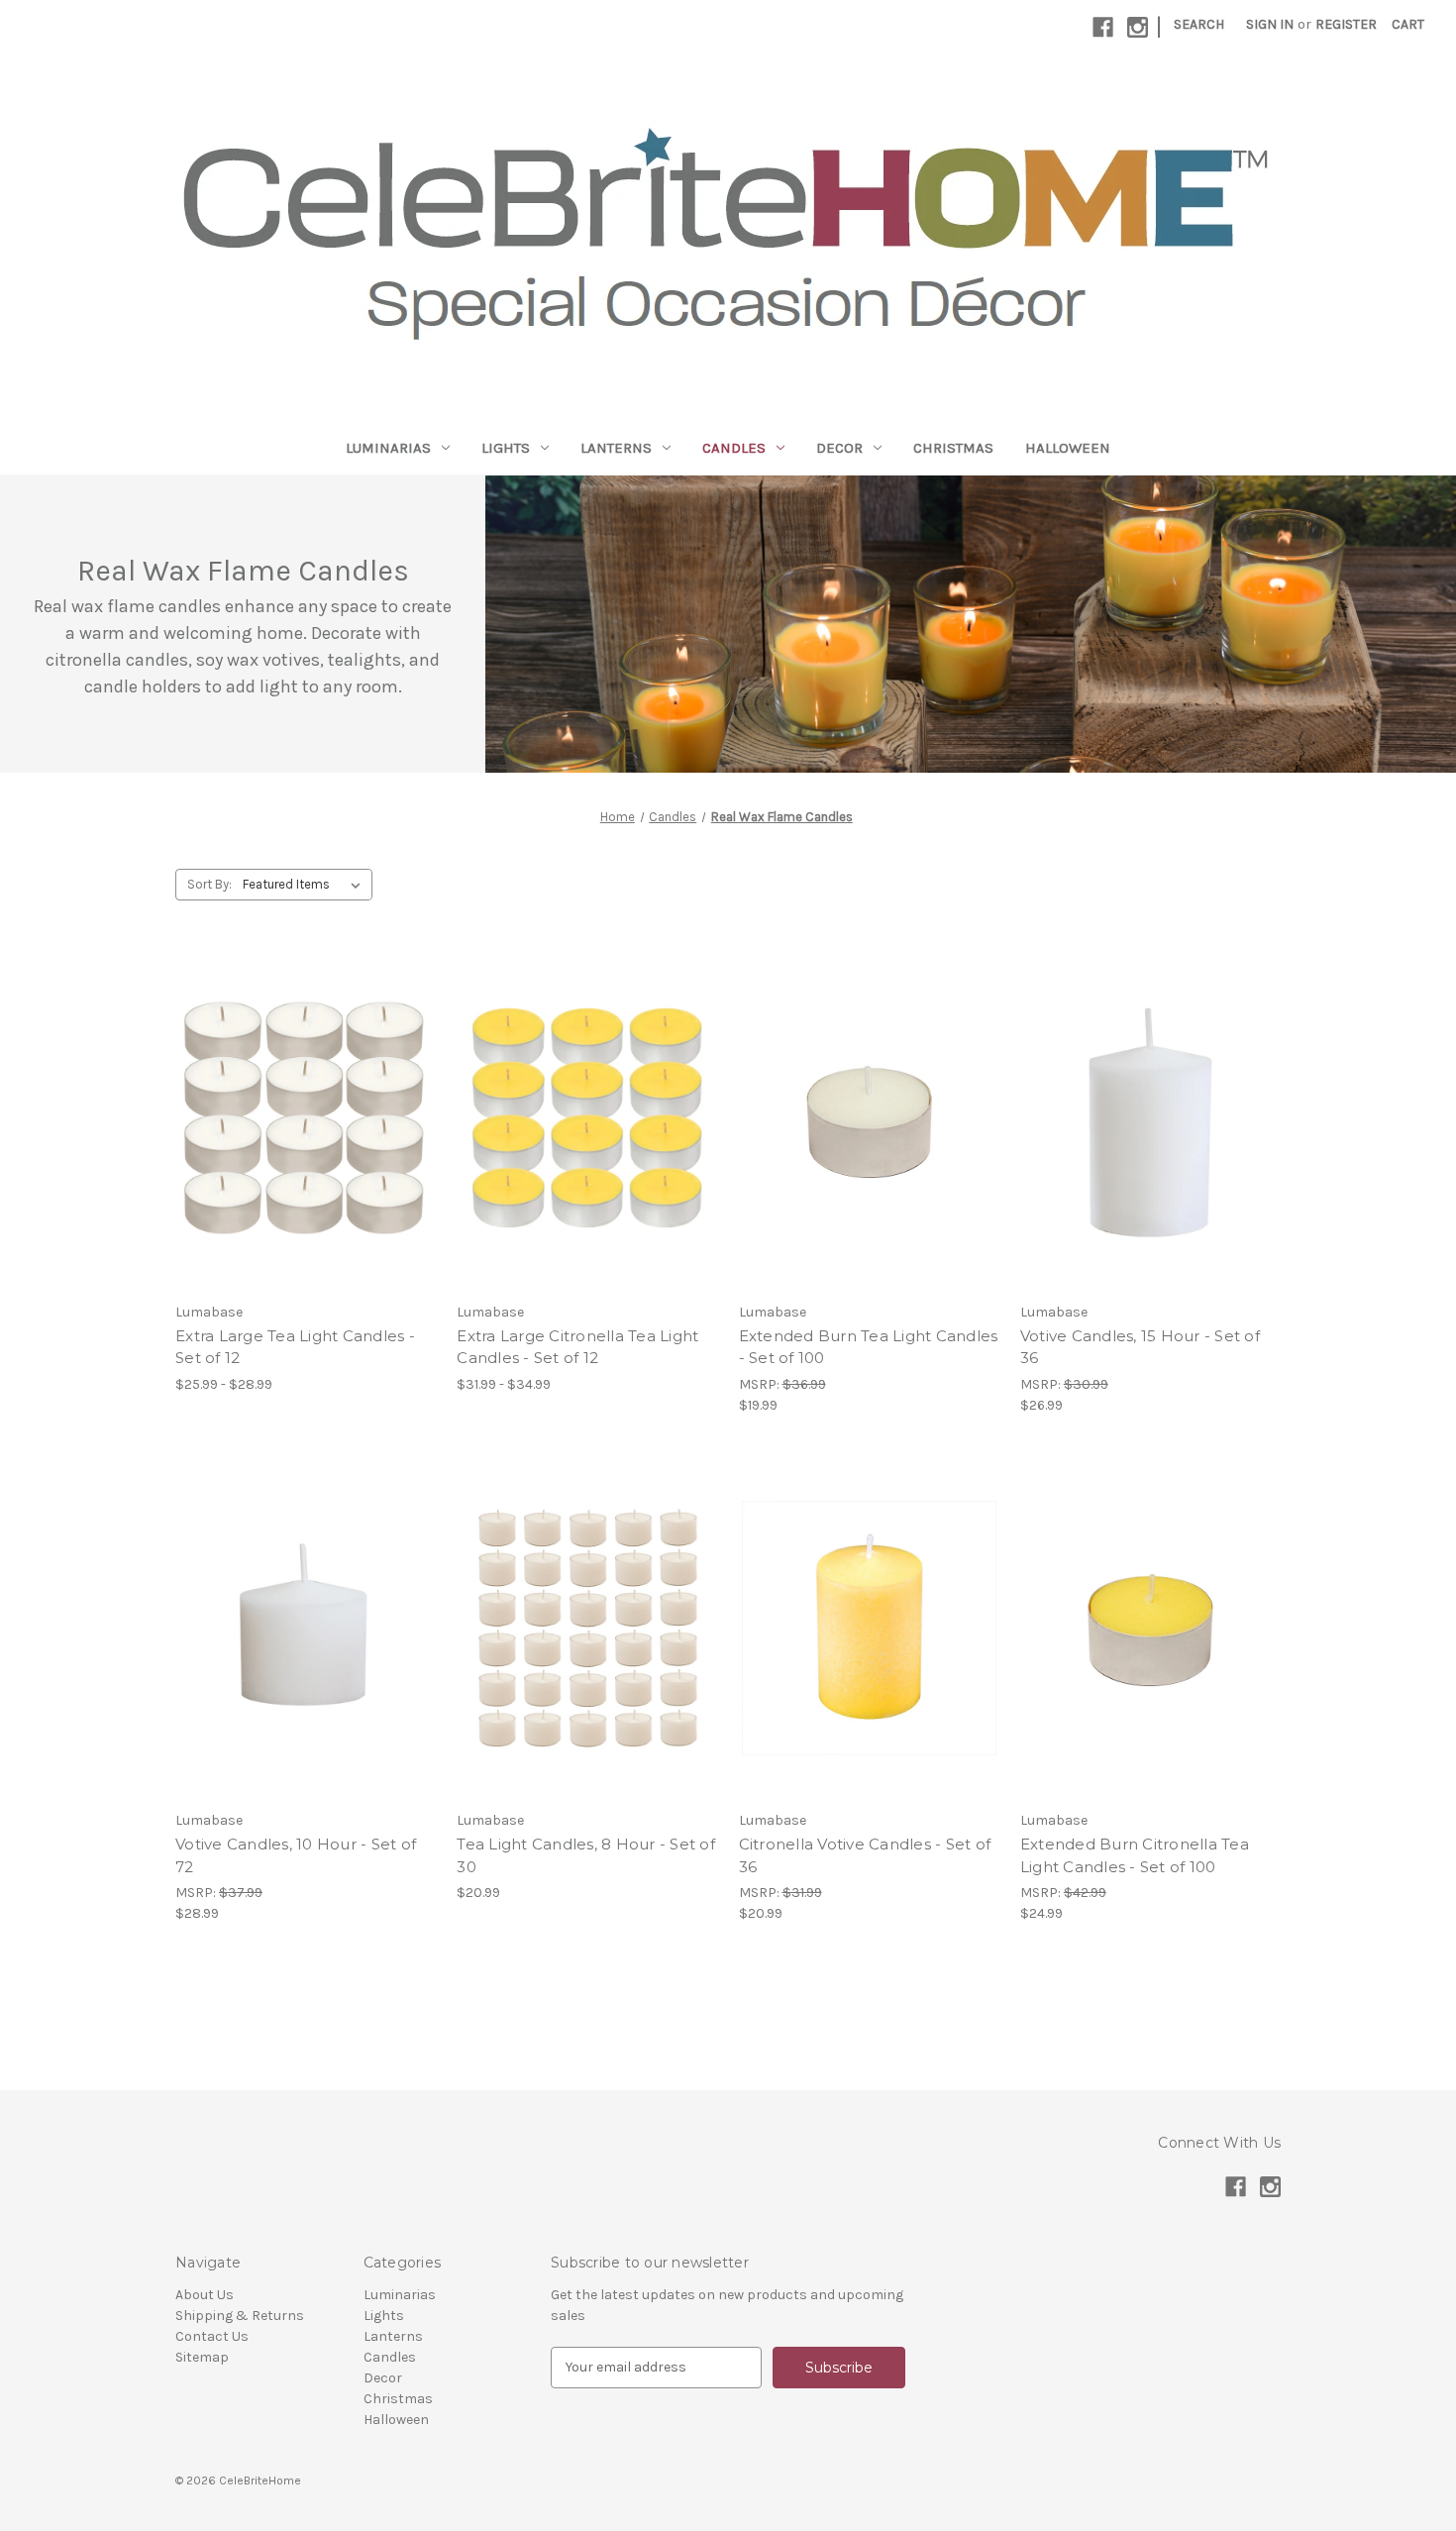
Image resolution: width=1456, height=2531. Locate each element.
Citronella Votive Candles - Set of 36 (865, 1855)
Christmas (953, 448)
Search (1199, 24)
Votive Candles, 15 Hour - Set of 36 (1140, 1347)
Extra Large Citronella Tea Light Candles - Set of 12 (577, 1347)
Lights (506, 448)
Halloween (1068, 448)
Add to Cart (869, 1137)
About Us (205, 2295)
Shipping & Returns (240, 2316)
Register (1346, 24)
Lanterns (616, 448)
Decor (839, 448)
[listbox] (306, 885)
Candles (734, 448)
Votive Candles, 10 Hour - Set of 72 (296, 1855)
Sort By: (209, 884)
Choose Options (306, 1137)
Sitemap (202, 2357)
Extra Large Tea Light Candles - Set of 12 (295, 1347)
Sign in (1270, 24)
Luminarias (388, 448)
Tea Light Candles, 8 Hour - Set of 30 (586, 1855)
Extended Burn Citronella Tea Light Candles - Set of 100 (1135, 1855)
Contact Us (212, 2336)
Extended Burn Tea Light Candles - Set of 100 (869, 1347)
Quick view (289, 1103)
